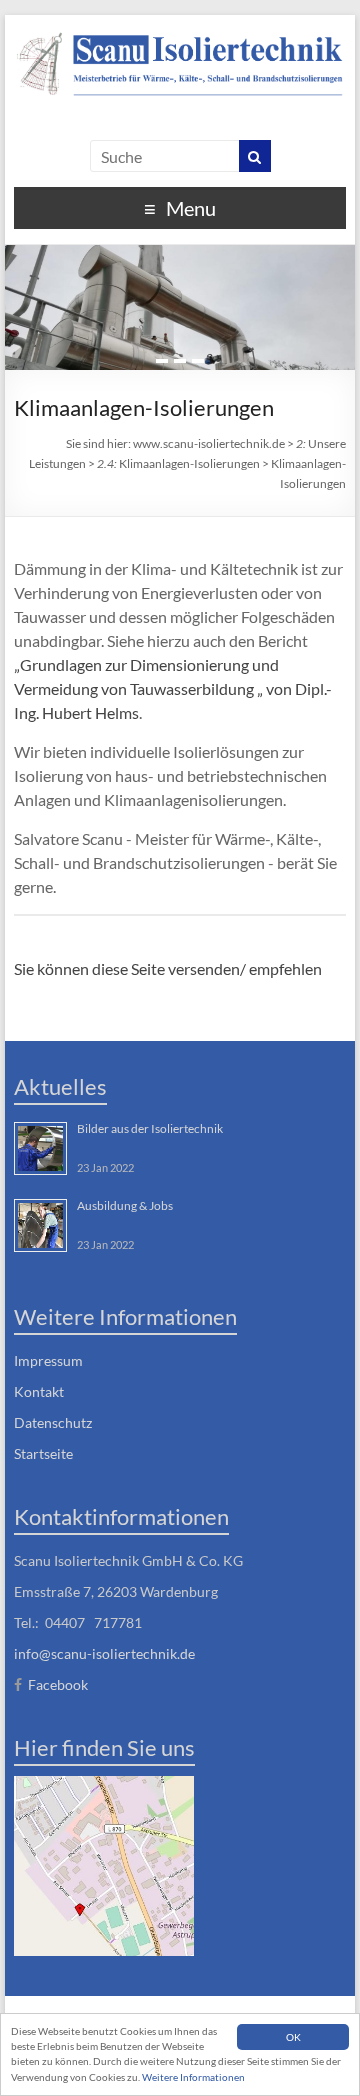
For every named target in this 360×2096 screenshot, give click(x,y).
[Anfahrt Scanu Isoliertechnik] (104, 1863)
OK (293, 2037)
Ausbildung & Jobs (125, 1205)
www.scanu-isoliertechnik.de (209, 443)
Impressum (48, 1360)
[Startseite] (180, 62)
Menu (191, 208)
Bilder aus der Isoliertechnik (150, 1128)
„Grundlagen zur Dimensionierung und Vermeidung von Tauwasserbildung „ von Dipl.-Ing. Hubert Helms (173, 688)
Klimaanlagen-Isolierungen (178, 463)
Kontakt (39, 1391)
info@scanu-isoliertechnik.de (104, 1653)
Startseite (43, 1453)
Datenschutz (53, 1422)
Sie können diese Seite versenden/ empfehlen (168, 968)
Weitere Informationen (193, 2077)
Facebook (58, 1684)
